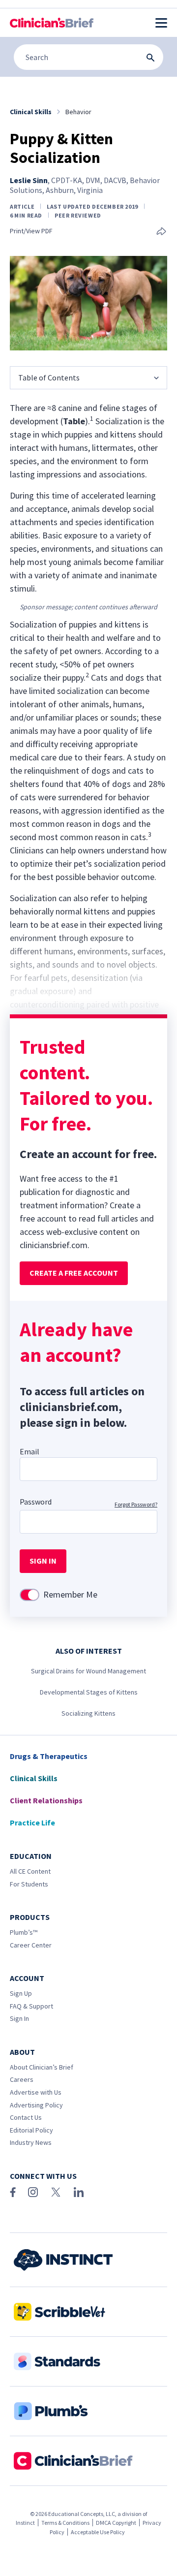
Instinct (25, 2523)
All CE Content (30, 1871)
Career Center (31, 1945)
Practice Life (32, 1822)
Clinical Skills (34, 1778)
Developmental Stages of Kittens (89, 1692)
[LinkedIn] (79, 2192)
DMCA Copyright (116, 2523)
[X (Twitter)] (56, 2192)
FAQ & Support (31, 2006)
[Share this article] (161, 232)
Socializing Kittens (88, 1713)
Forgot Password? (136, 1504)
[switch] (29, 1595)
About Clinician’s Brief (42, 2067)
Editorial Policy (31, 2130)
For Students (29, 1884)
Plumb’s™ (24, 1932)
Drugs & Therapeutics (49, 1756)
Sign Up (21, 1993)
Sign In (19, 2018)
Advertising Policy (36, 2105)
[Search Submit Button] (150, 58)
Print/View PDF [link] (31, 231)
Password (36, 1502)
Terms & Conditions (65, 2523)
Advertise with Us (36, 2092)
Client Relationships (46, 1800)
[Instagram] (33, 2192)
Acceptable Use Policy (98, 2532)
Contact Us (26, 2117)
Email (29, 1451)
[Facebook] (13, 2192)
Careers (22, 2079)
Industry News (31, 2142)
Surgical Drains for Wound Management (88, 1671)
